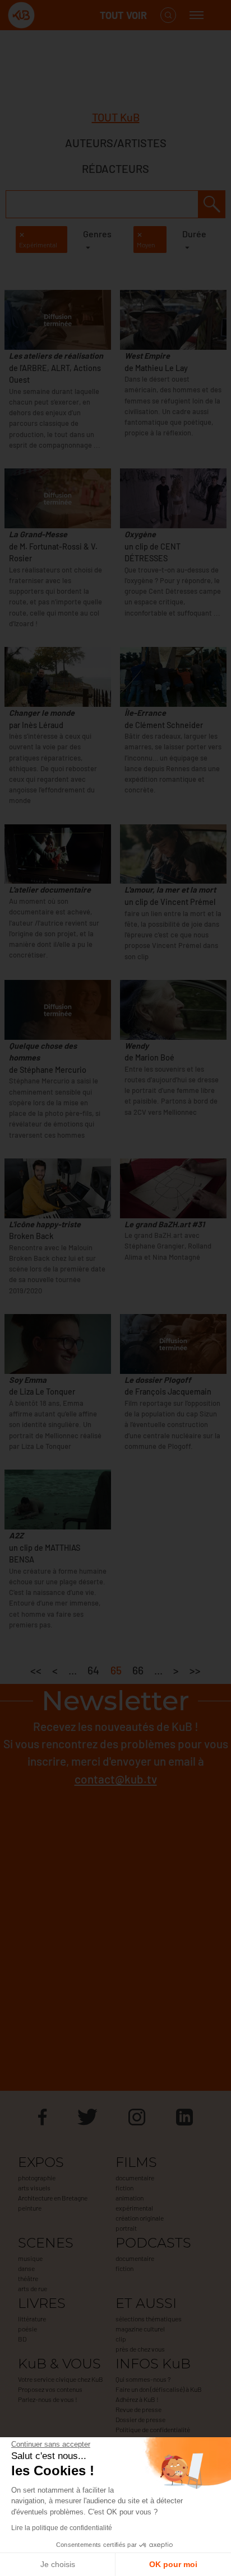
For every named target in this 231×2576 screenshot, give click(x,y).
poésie (27, 2329)
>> (195, 1670)
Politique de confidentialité (153, 2429)
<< (36, 1670)
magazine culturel (140, 2329)
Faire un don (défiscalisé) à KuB (159, 2389)
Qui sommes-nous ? (143, 2379)
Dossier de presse (140, 2419)
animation (130, 2198)
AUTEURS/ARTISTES (116, 143)
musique (30, 2258)
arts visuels (34, 2188)
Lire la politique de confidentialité (62, 2528)
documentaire (135, 2178)
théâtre (28, 2278)
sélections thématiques (149, 2319)
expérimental (134, 2208)
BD (22, 2339)
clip (121, 2339)
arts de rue (33, 2288)
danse (26, 2268)
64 (93, 1670)
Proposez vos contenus (50, 2389)
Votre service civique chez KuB (61, 2379)
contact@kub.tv (116, 1779)
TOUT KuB (116, 117)
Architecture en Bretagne (53, 2198)
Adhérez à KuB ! (137, 2399)
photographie (37, 2178)
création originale (140, 2218)
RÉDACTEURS (115, 168)
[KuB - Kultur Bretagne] (53, 15)
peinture (30, 2208)
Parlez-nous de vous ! (48, 2399)
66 (138, 1670)
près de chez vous (140, 2349)
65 (116, 1670)
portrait (126, 2228)
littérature (32, 2319)
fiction (124, 2188)
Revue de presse (138, 2409)
